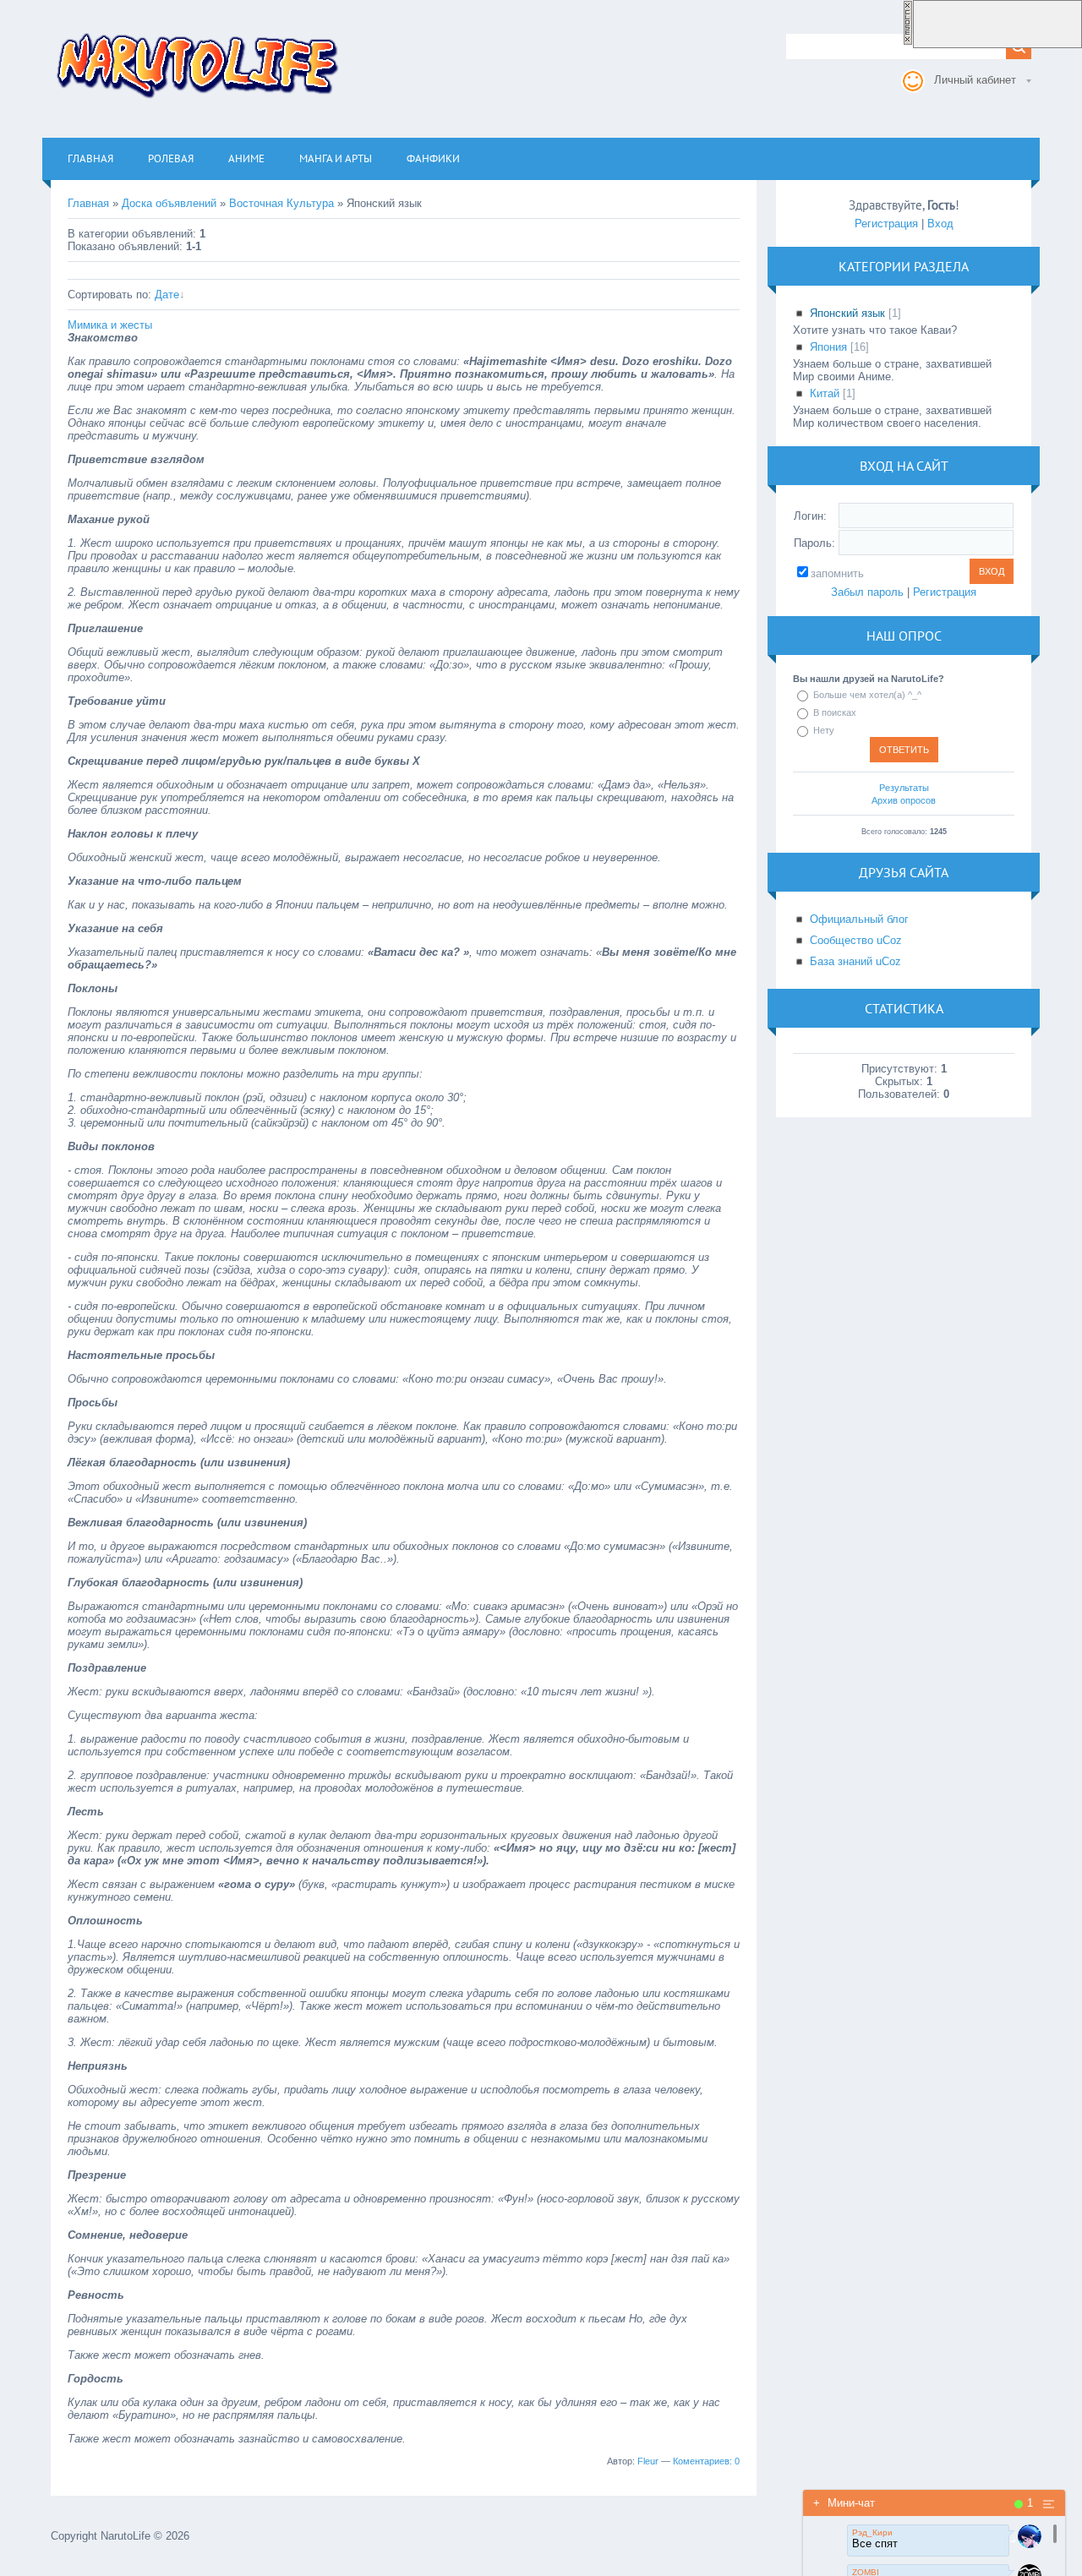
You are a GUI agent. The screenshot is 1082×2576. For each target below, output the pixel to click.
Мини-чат (844, 2503)
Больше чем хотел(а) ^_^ (867, 695)
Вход (940, 224)
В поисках (835, 712)
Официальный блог (859, 919)
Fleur (648, 2461)
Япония (828, 347)
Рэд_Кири (872, 2532)
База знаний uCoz (855, 961)
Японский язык (847, 313)
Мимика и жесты (110, 325)
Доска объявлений (169, 203)
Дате (167, 295)
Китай (825, 393)
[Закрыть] (908, 42)
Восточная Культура (281, 203)
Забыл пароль (867, 592)
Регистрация (886, 224)
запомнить (837, 573)
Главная (88, 203)
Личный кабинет (975, 80)
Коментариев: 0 (706, 2461)
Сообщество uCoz (856, 940)
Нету (824, 730)
